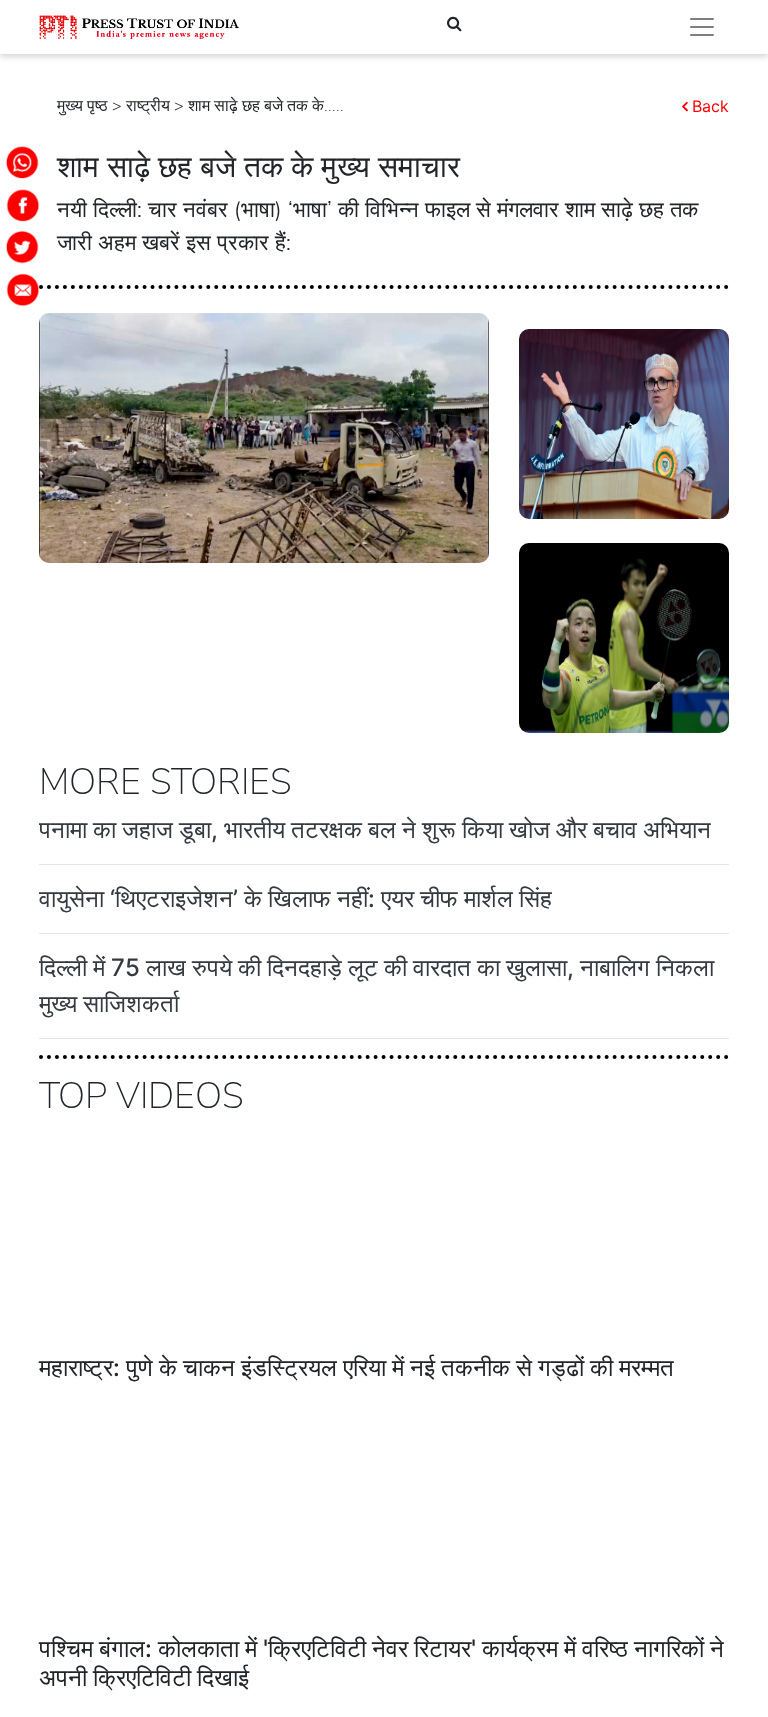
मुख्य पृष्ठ (82, 106)
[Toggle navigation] (702, 27)
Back (710, 106)
